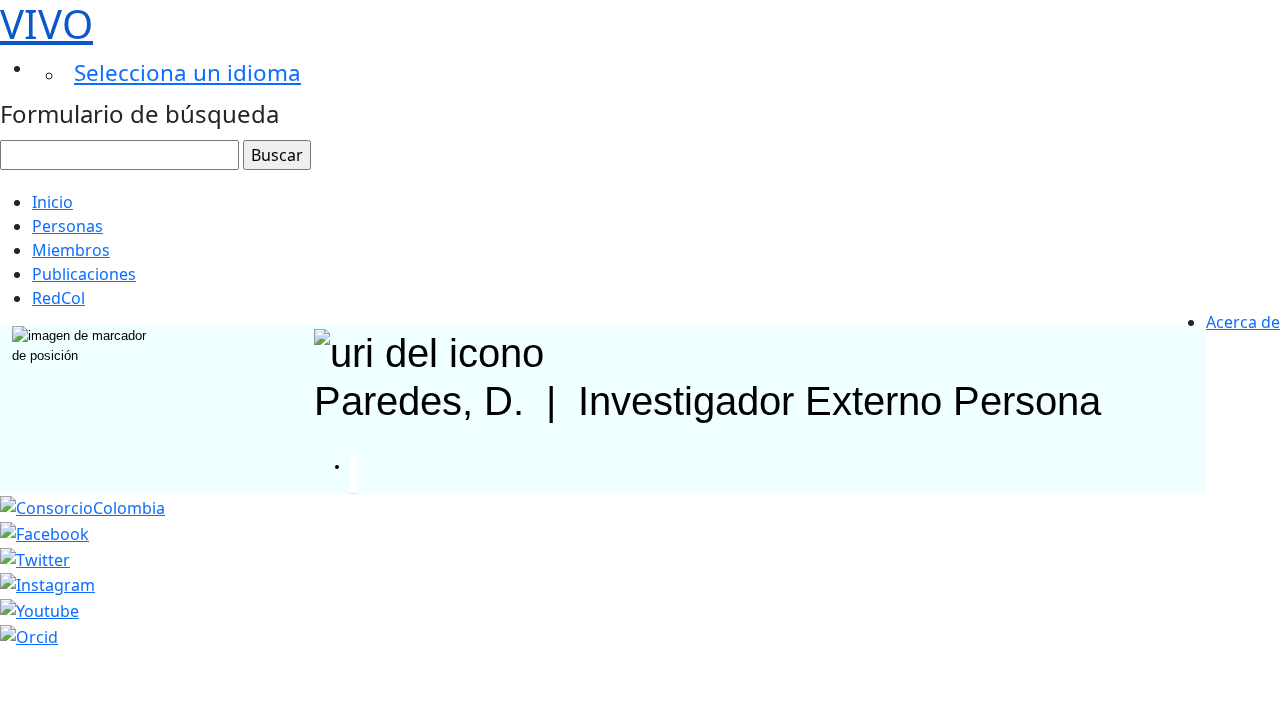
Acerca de (1243, 322)
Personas (67, 226)
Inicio (52, 202)
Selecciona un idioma (187, 72)
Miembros (71, 250)
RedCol (58, 298)
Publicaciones (84, 274)
